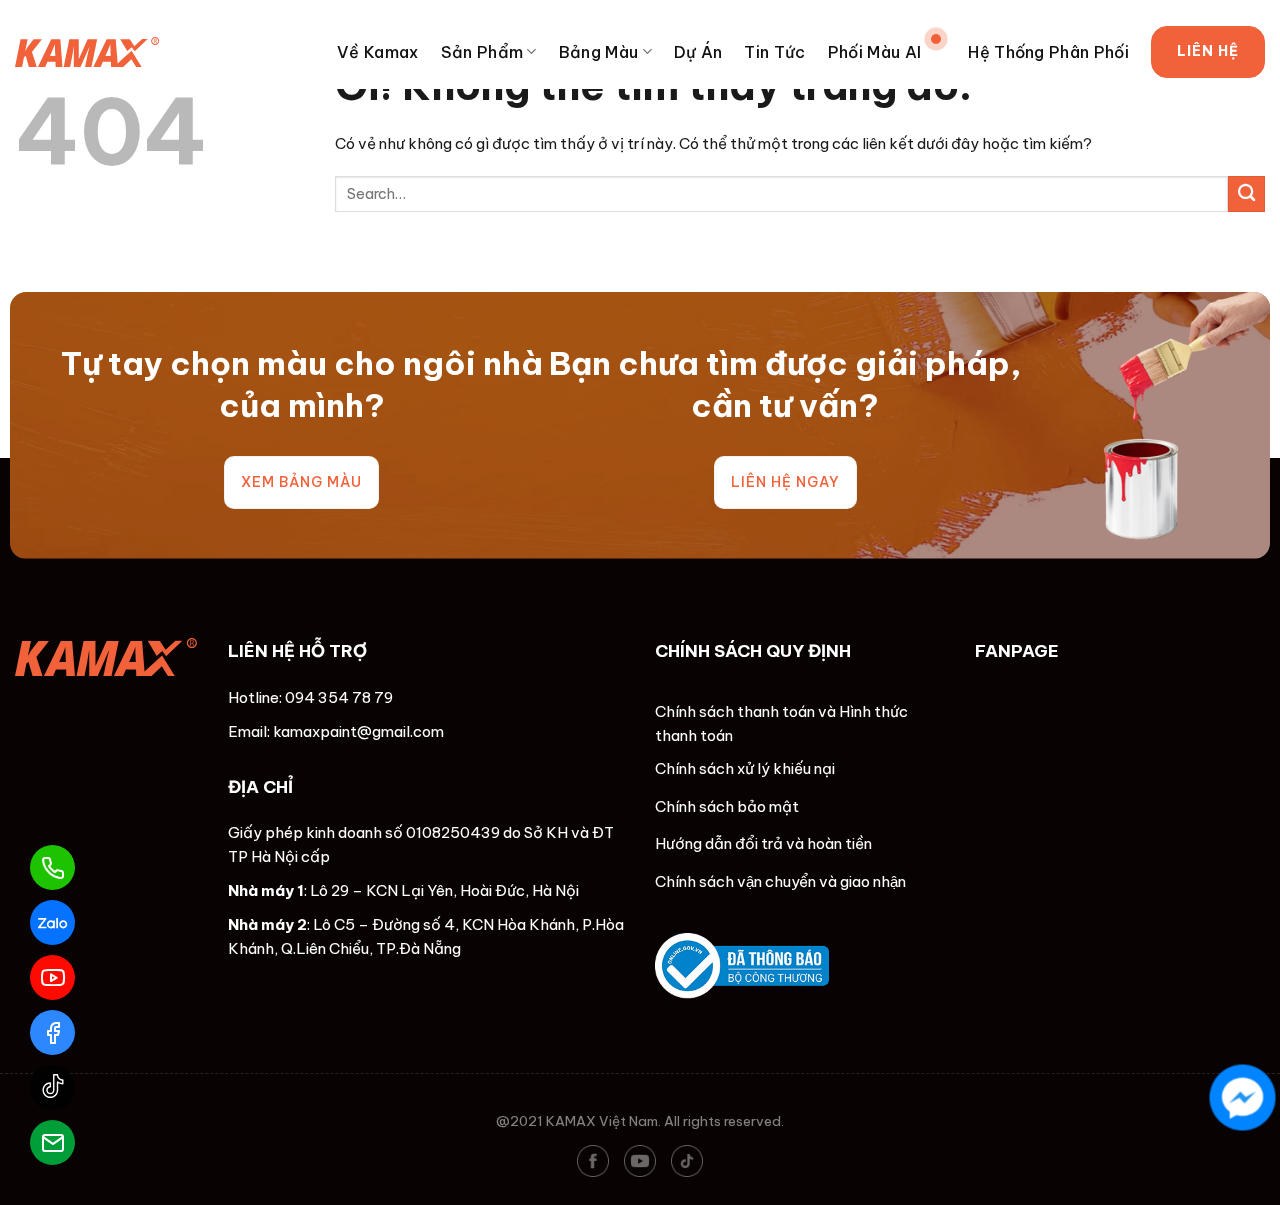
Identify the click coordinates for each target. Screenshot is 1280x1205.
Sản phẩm (482, 52)
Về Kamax (378, 52)
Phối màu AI (875, 52)
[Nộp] (1246, 194)
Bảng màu (599, 52)
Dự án (698, 52)
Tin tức (774, 52)
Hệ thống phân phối (1048, 52)
